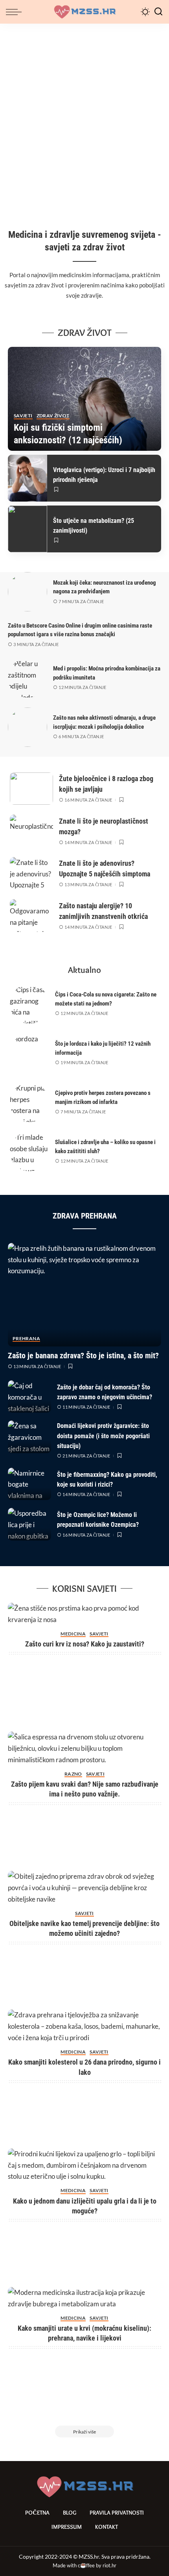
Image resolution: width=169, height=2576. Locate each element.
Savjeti (23, 416)
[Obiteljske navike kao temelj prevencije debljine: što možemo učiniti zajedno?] (84, 1888)
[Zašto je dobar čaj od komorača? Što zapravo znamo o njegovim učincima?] (29, 1397)
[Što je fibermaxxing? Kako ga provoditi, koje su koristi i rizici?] (29, 1484)
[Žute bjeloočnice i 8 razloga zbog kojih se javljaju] (31, 789)
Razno (73, 1774)
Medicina (73, 1634)
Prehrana (26, 1339)
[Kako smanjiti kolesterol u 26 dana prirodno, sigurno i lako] (84, 2027)
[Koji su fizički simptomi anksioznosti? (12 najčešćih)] (84, 399)
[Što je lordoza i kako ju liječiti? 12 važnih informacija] (29, 1053)
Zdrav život (53, 416)
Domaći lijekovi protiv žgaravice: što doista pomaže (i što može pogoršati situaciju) (103, 1436)
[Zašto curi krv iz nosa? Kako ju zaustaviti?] (84, 1614)
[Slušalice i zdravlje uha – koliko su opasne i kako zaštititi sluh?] (29, 1152)
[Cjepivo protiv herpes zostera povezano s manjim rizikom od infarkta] (29, 1102)
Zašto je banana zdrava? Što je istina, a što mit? (83, 1356)
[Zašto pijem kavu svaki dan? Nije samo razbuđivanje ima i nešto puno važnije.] (84, 1749)
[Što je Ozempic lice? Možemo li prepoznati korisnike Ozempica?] (29, 1524)
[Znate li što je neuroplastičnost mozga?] (31, 831)
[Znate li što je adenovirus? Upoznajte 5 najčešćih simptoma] (31, 873)
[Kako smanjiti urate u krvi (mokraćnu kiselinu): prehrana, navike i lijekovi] (84, 2298)
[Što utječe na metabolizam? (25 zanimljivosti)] (28, 529)
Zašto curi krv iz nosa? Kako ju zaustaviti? (85, 1644)
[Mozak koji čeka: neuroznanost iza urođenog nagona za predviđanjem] (28, 592)
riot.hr (109, 2565)
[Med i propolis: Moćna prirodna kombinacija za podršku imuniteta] (28, 678)
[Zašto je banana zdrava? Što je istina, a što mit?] (84, 1295)
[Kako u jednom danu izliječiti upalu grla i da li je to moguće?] (84, 2166)
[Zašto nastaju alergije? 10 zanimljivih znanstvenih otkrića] (31, 916)
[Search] (158, 12)
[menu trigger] (16, 12)
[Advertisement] (84, 112)
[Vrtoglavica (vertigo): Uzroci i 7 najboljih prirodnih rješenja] (28, 478)
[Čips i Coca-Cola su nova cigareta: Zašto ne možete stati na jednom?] (29, 1004)
